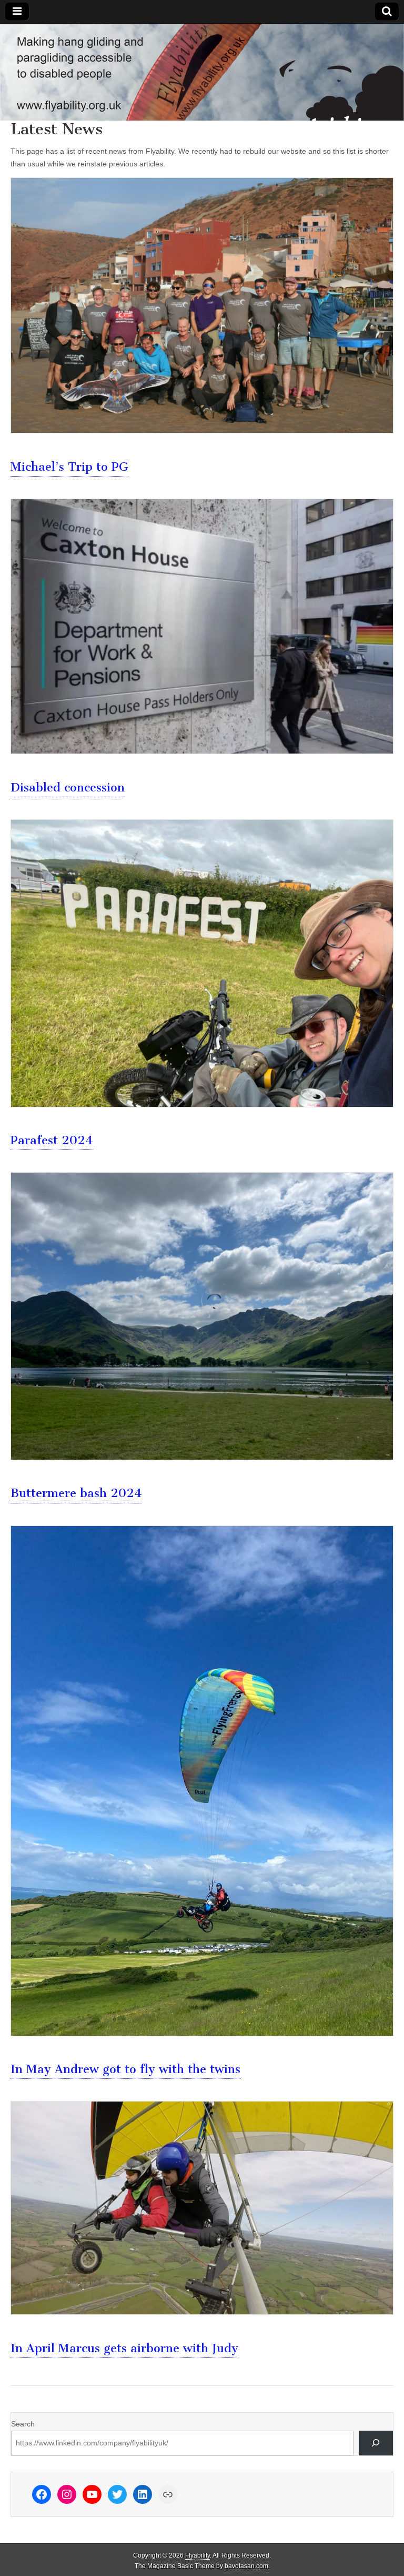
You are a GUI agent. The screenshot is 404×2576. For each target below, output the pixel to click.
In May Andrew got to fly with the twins (125, 2069)
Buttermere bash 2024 (76, 1493)
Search (23, 2424)
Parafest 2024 (52, 1140)
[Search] (376, 2443)
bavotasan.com (246, 2566)
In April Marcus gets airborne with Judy (124, 2348)
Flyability (198, 2555)
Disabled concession (68, 787)
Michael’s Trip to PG (69, 467)
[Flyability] (202, 72)
